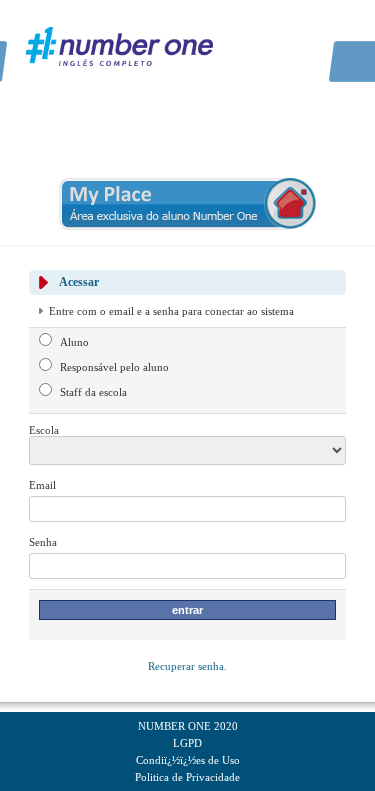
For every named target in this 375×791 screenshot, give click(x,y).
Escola (44, 430)
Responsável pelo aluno (114, 367)
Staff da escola (93, 392)
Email (42, 485)
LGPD (187, 743)
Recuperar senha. (187, 666)
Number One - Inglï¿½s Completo (119, 45)
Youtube (346, 30)
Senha (43, 542)
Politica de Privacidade (187, 777)
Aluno (74, 342)
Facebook (271, 30)
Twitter (296, 30)
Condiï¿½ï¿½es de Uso (188, 760)
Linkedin (321, 30)
